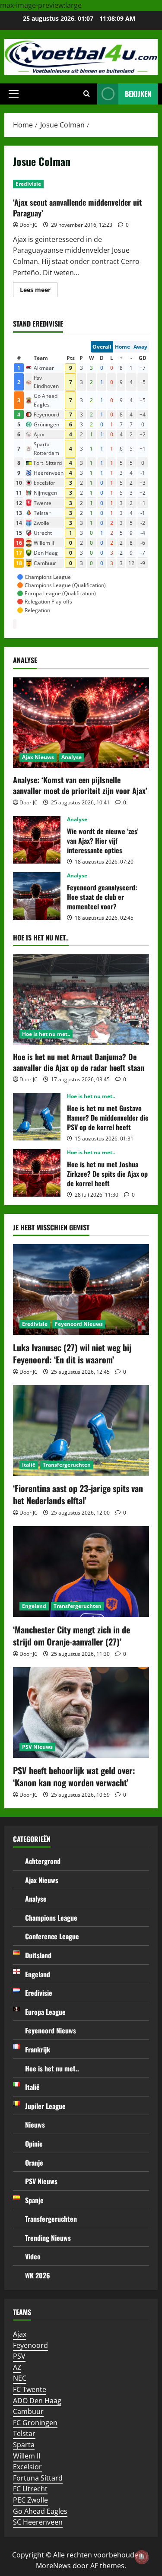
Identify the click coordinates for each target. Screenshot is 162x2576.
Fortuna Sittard (38, 2478)
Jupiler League (45, 2106)
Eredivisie (28, 184)
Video (33, 2256)
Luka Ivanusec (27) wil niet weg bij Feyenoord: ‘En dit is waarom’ (72, 1353)
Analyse (71, 757)
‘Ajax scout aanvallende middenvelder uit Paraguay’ (77, 208)
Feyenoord (30, 2345)
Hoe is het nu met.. (46, 1034)
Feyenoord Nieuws (79, 1324)
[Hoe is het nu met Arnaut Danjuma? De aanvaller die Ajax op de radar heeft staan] (81, 1000)
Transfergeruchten (67, 1465)
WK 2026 (38, 2275)
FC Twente (30, 2389)
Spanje (34, 2200)
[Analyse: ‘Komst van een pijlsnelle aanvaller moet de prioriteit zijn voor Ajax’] (81, 723)
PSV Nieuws (37, 1747)
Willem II (27, 2456)
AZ (17, 2367)
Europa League (45, 2012)
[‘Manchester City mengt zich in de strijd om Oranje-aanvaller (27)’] (81, 1572)
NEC (20, 2378)
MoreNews (53, 2566)
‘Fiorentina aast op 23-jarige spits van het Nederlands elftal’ (78, 1494)
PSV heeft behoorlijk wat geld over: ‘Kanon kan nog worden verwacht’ (74, 1776)
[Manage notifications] (142, 2557)
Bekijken (138, 94)
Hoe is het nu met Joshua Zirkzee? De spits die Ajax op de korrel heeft (37, 1173)
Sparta (24, 2445)
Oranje (34, 2163)
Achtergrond (43, 1861)
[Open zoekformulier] (87, 94)
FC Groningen (35, 2423)
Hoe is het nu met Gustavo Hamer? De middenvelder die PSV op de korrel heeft (37, 1117)
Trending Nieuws (48, 2238)
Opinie (34, 2144)
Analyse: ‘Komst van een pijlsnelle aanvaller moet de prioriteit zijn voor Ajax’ (80, 785)
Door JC (29, 225)
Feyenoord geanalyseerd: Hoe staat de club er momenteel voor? (37, 896)
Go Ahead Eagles (40, 2511)
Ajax (20, 2334)
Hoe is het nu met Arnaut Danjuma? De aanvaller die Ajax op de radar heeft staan (79, 1062)
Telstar (24, 2433)
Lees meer (39, 291)
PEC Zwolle (30, 2500)
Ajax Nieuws (38, 757)
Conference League (52, 1936)
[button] (14, 94)
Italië (29, 1465)
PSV (19, 2356)
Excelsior (27, 2467)
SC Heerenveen (38, 2522)
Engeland (34, 1606)
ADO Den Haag (37, 2401)
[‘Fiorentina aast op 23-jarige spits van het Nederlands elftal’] (81, 1430)
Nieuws (35, 2125)
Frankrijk (38, 2049)
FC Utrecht (30, 2489)
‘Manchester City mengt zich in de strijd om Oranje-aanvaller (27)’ (71, 1636)
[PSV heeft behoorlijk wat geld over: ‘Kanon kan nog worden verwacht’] (81, 1712)
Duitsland (38, 1955)
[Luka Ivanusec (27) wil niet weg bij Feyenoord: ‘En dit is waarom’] (81, 1290)
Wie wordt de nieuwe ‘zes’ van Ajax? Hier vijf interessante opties (37, 840)
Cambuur (28, 2411)
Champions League (51, 1918)
